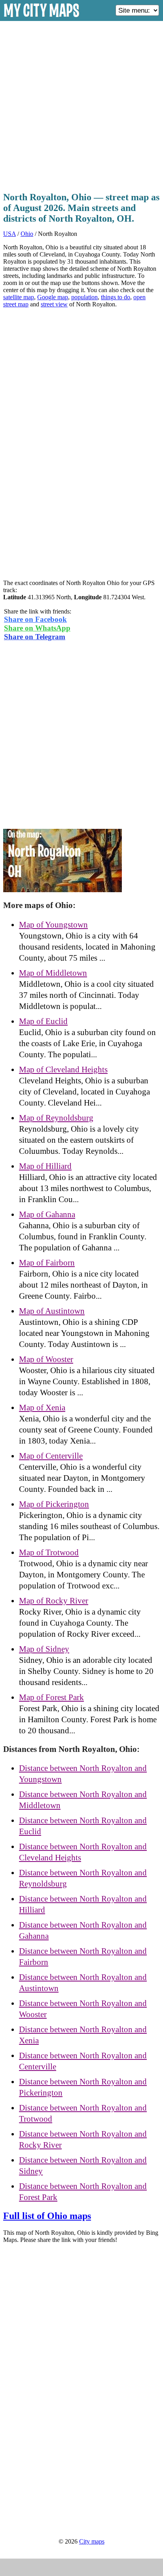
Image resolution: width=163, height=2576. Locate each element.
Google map (53, 297)
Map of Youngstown (53, 925)
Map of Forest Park (51, 1697)
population (84, 297)
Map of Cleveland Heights (63, 1070)
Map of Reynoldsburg (56, 1118)
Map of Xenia (42, 1408)
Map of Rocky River (54, 1601)
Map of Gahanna (47, 1214)
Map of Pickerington (54, 1504)
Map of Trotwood (49, 1552)
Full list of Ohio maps (47, 2216)
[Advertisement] (81, 104)
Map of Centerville (51, 1456)
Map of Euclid (43, 1021)
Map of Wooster (46, 1359)
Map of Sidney (44, 1649)
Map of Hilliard (45, 1166)
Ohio (27, 234)
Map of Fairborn (47, 1263)
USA (9, 234)
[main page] (42, 18)
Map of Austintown (52, 1311)
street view (54, 304)
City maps (92, 2541)
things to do (116, 297)
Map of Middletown (53, 973)
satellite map (19, 297)
